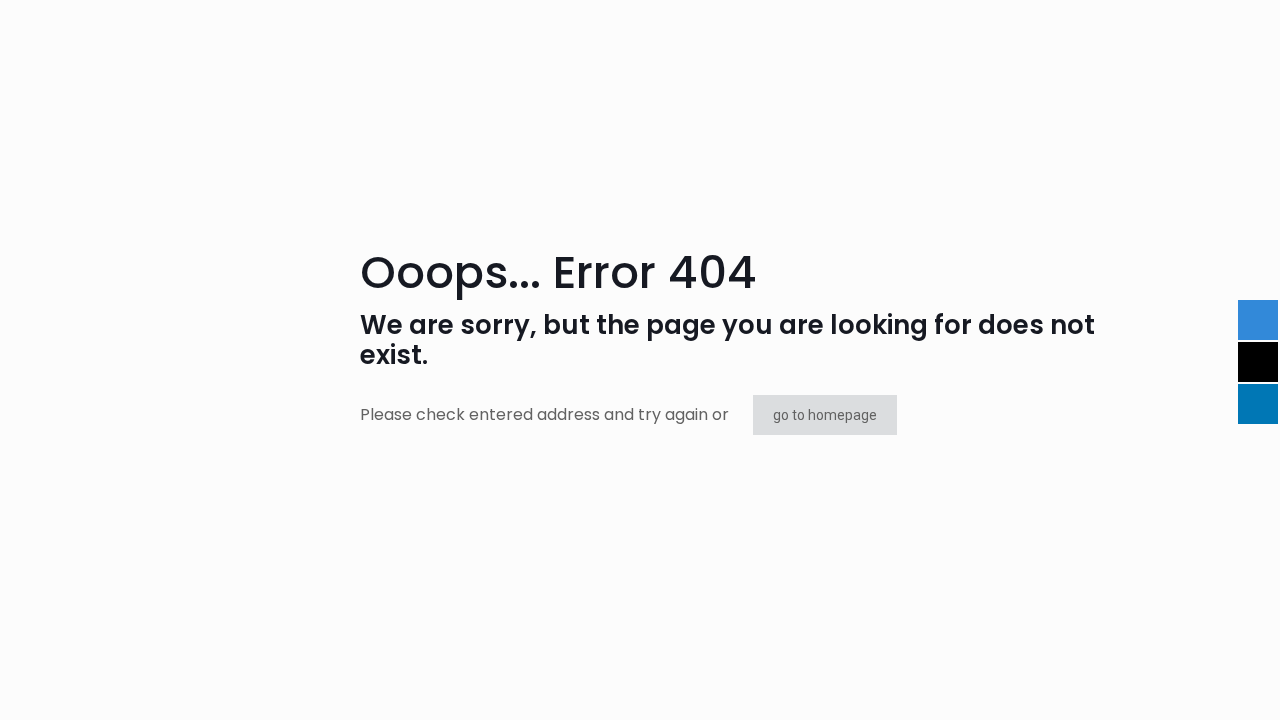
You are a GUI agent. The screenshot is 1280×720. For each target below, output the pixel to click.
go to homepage (825, 415)
